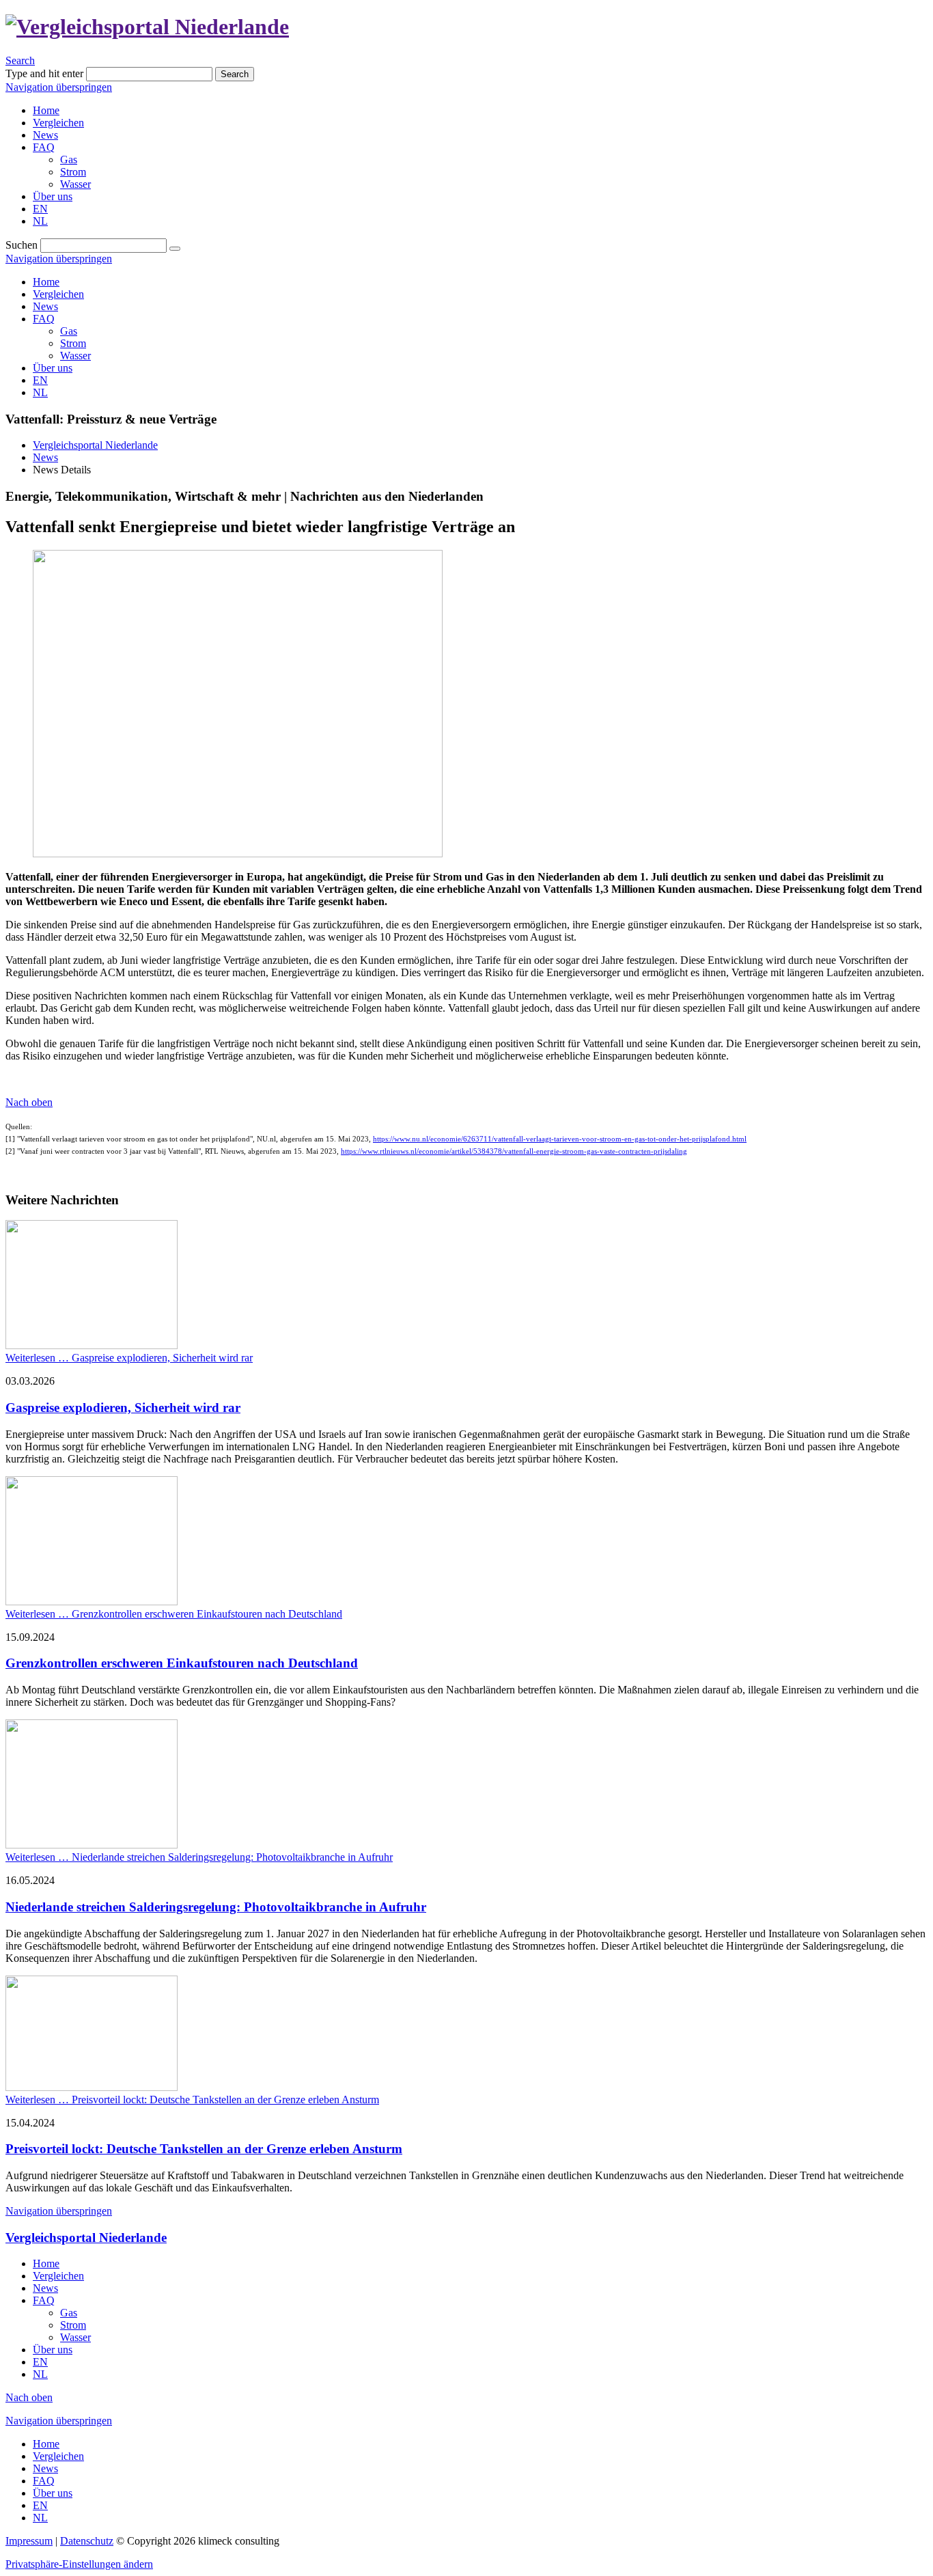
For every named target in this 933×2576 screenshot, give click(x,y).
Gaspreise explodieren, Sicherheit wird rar (123, 1408)
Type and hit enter (44, 73)
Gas (69, 331)
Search (20, 60)
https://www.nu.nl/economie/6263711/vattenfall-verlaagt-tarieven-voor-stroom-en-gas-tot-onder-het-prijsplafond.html (560, 1139)
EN (40, 380)
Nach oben (29, 1102)
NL (40, 392)
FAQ (44, 319)
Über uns (53, 368)
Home (46, 282)
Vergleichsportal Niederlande (95, 445)
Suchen (22, 245)
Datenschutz (87, 2541)
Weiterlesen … (129, 1358)
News (45, 306)
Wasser (75, 356)
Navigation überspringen (59, 87)
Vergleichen (58, 294)
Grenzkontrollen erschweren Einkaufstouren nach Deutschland (182, 1663)
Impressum (29, 2541)
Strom (73, 343)
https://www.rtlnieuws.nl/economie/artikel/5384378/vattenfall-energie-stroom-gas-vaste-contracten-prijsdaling (514, 1151)
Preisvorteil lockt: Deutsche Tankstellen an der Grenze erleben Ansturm (204, 2149)
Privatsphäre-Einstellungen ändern (79, 2564)
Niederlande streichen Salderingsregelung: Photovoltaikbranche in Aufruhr (216, 1907)
